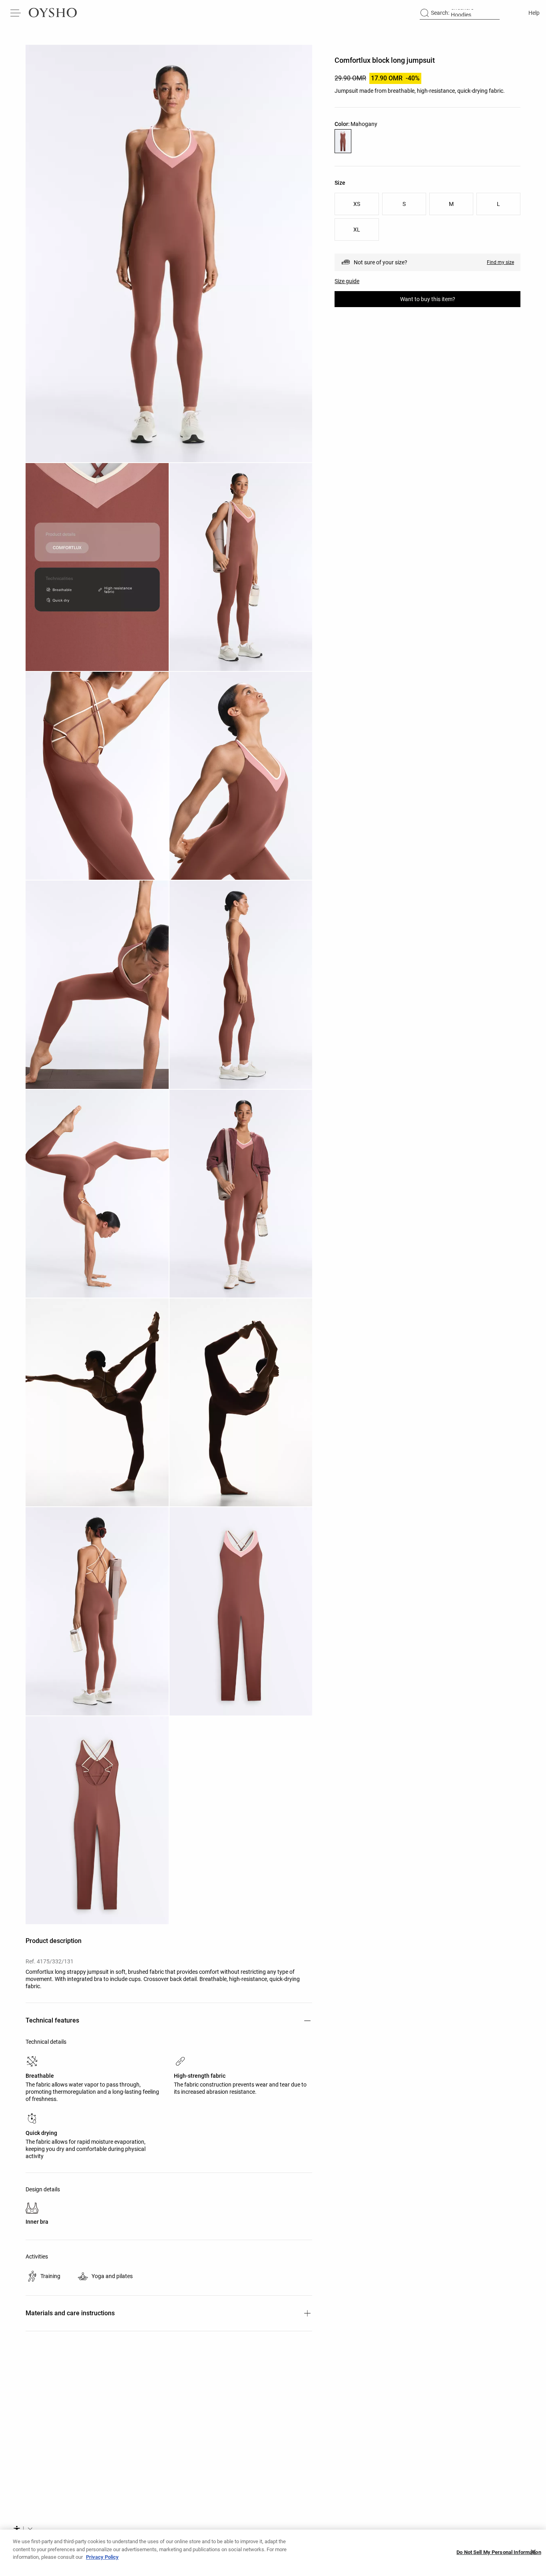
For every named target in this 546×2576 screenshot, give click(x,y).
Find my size (500, 262)
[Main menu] (16, 13)
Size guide (347, 281)
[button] (169, 254)
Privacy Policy (102, 2557)
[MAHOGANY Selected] (343, 141)
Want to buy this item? (428, 299)
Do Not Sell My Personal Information (499, 2552)
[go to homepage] (53, 13)
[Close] (533, 2552)
